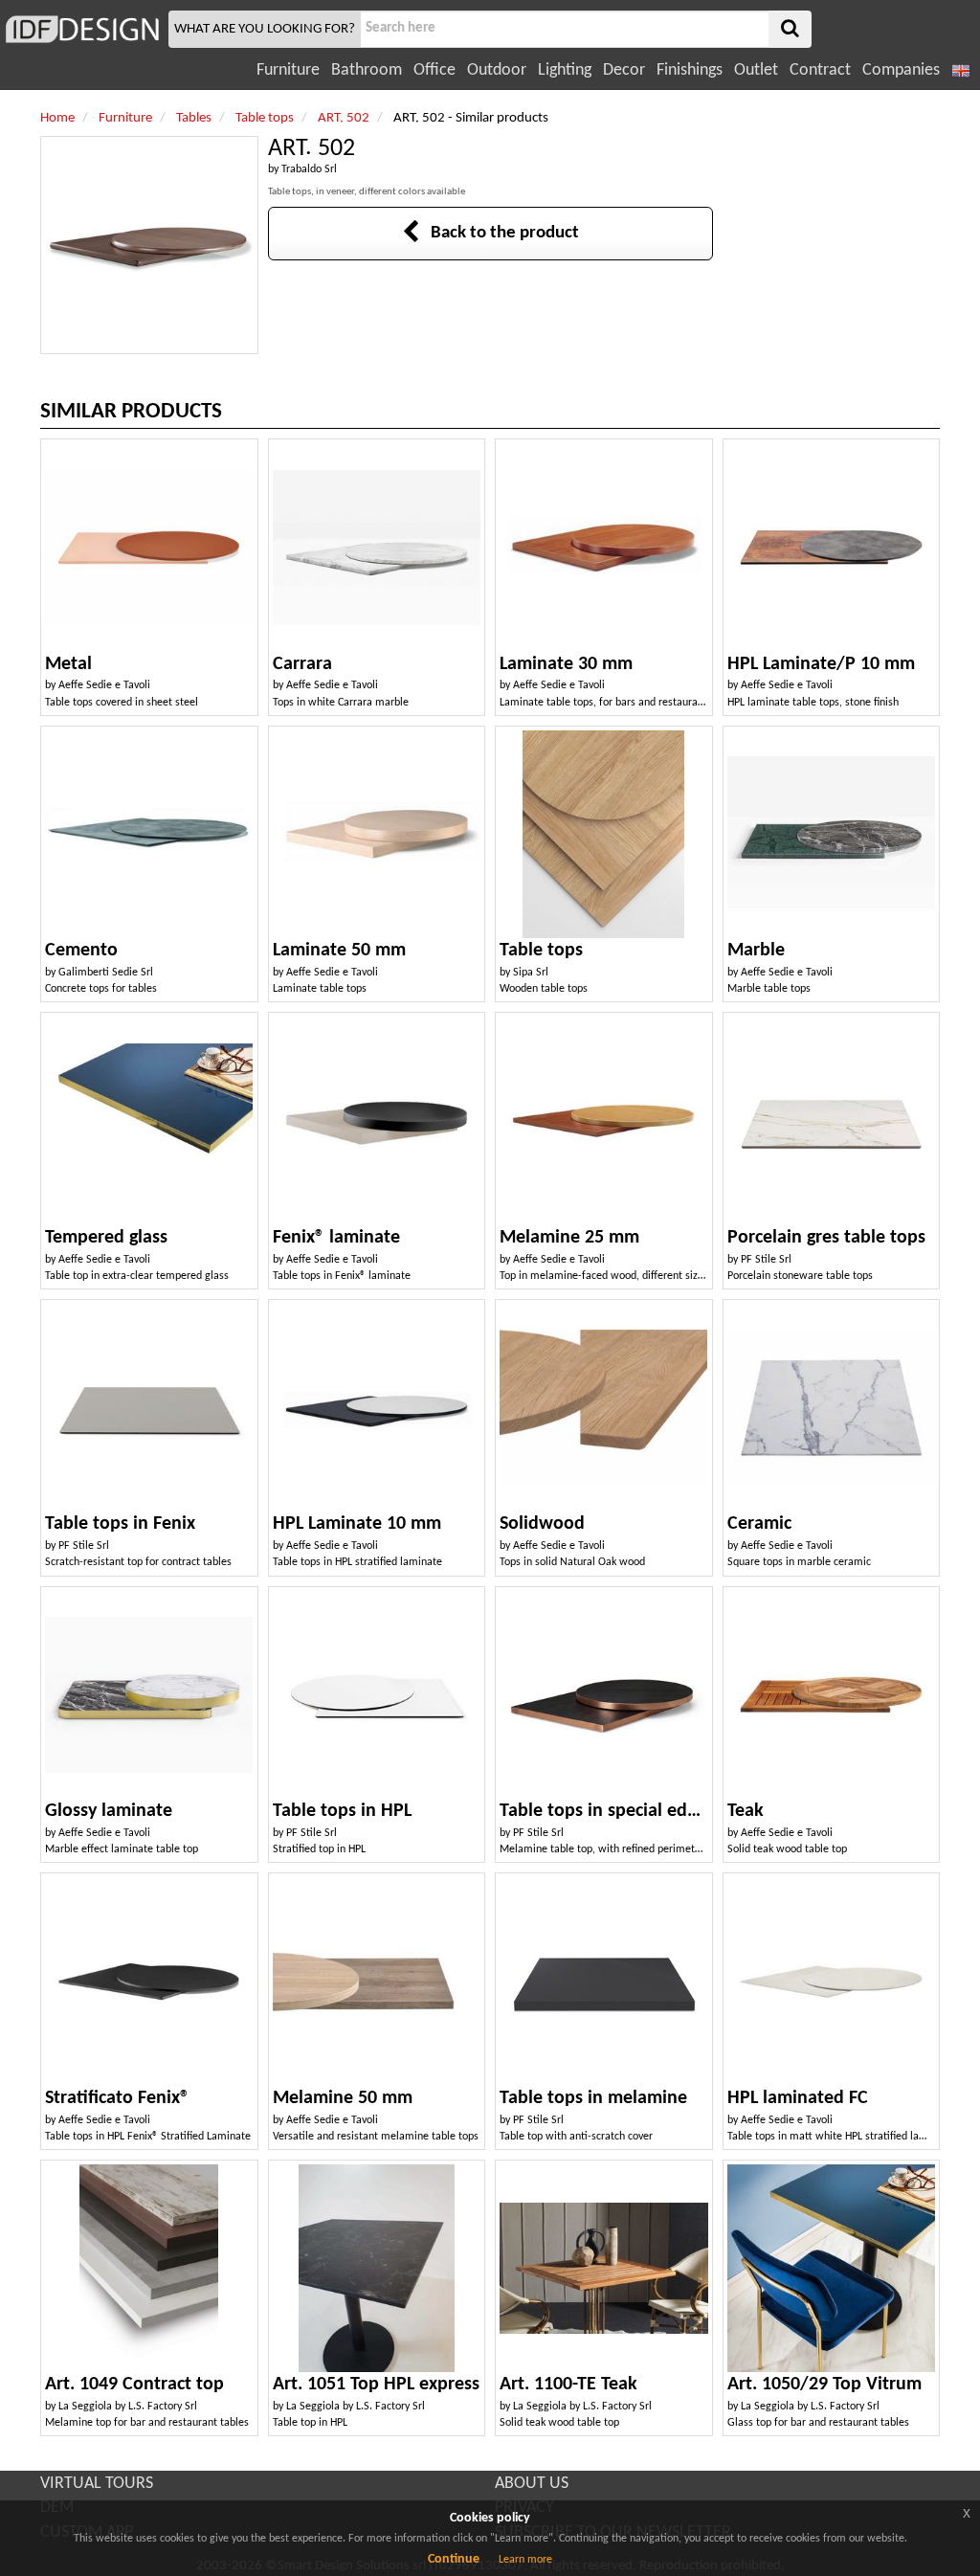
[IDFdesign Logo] (82, 29)
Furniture (288, 70)
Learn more (525, 2560)
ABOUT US (532, 2484)
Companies (901, 70)
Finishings (690, 70)
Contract (820, 70)
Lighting (565, 70)
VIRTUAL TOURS (97, 2484)
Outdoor (497, 70)
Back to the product (499, 233)
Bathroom (367, 70)
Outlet (756, 70)
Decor (624, 70)
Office (434, 70)
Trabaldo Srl (309, 169)
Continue (454, 2559)
